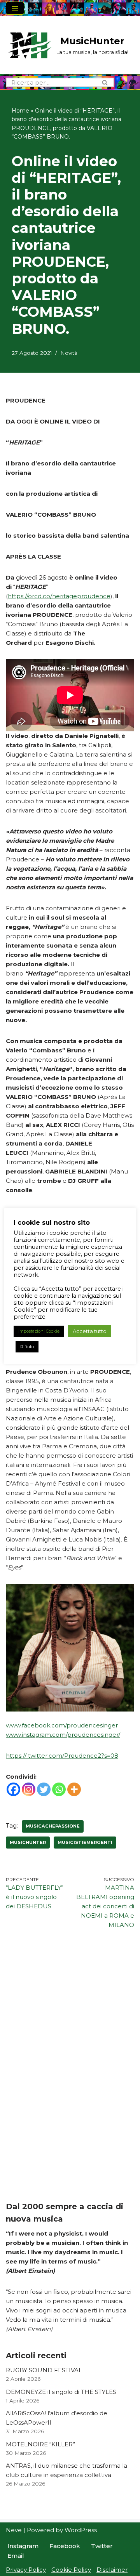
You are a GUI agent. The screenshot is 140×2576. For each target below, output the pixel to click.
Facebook (65, 2546)
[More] (74, 1789)
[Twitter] (44, 1789)
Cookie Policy (71, 2570)
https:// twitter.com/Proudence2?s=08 (62, 1756)
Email (16, 2556)
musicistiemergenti (85, 1842)
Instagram (23, 2546)
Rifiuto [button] (27, 1347)
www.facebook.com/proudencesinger (62, 1725)
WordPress (81, 2530)
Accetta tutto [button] (90, 1331)
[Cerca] (105, 82)
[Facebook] (13, 1789)
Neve (14, 2530)
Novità (69, 353)
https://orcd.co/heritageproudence (59, 596)
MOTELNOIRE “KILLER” (40, 2444)
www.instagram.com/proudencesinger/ (63, 1735)
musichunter (28, 1842)
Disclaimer (112, 2570)
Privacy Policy (26, 2570)
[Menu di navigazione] (15, 8)
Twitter (102, 2546)
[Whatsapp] (59, 1789)
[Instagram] (29, 1789)
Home (20, 111)
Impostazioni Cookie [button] (39, 1331)
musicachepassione (53, 1826)
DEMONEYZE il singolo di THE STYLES (61, 2392)
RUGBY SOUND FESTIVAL (44, 2370)
